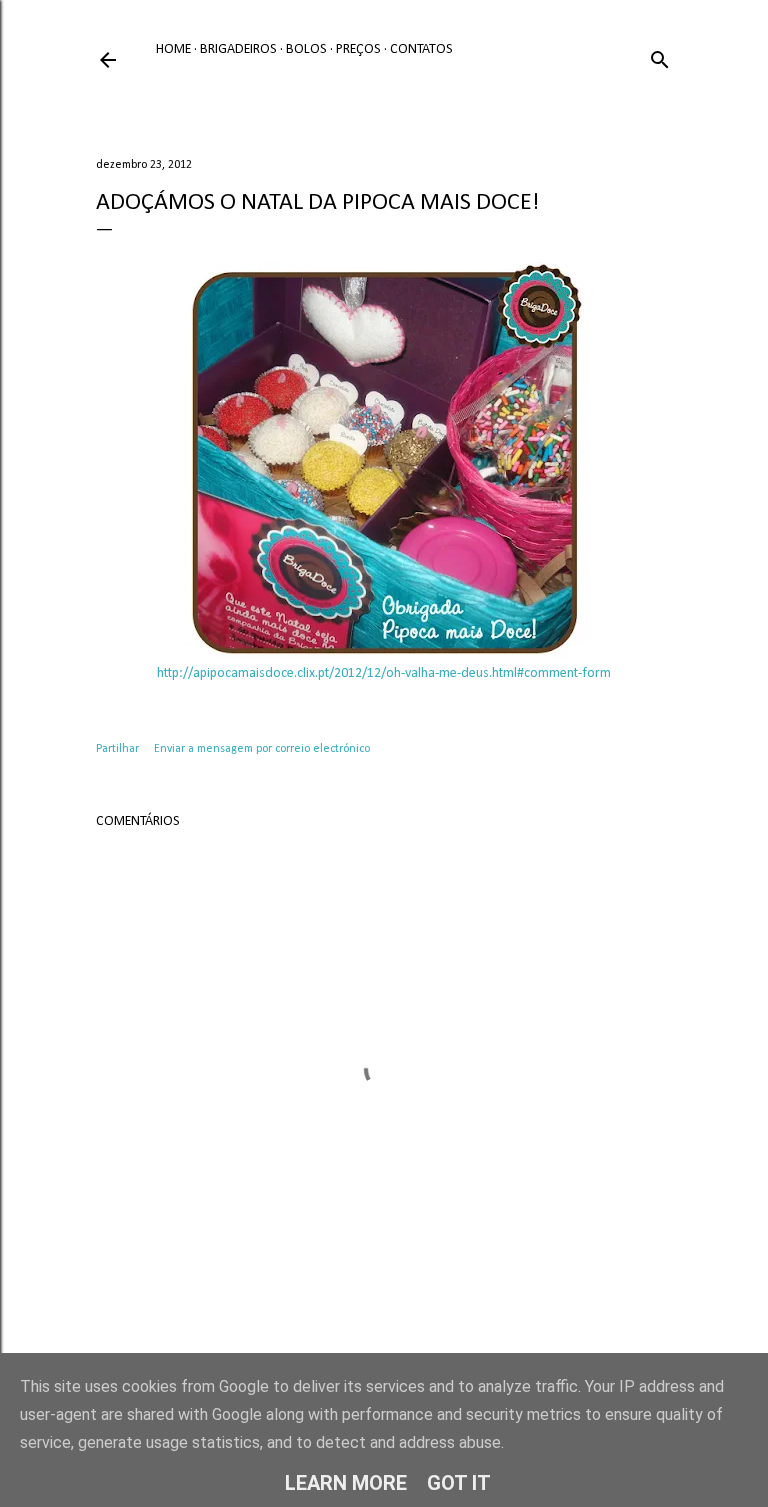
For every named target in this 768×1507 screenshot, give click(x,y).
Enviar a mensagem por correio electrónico (262, 749)
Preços (358, 49)
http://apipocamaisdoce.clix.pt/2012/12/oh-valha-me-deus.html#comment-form (384, 673)
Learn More (346, 1483)
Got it (459, 1483)
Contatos (421, 49)
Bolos (306, 49)
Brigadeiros (238, 49)
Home (173, 49)
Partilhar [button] (117, 749)
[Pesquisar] (660, 56)
